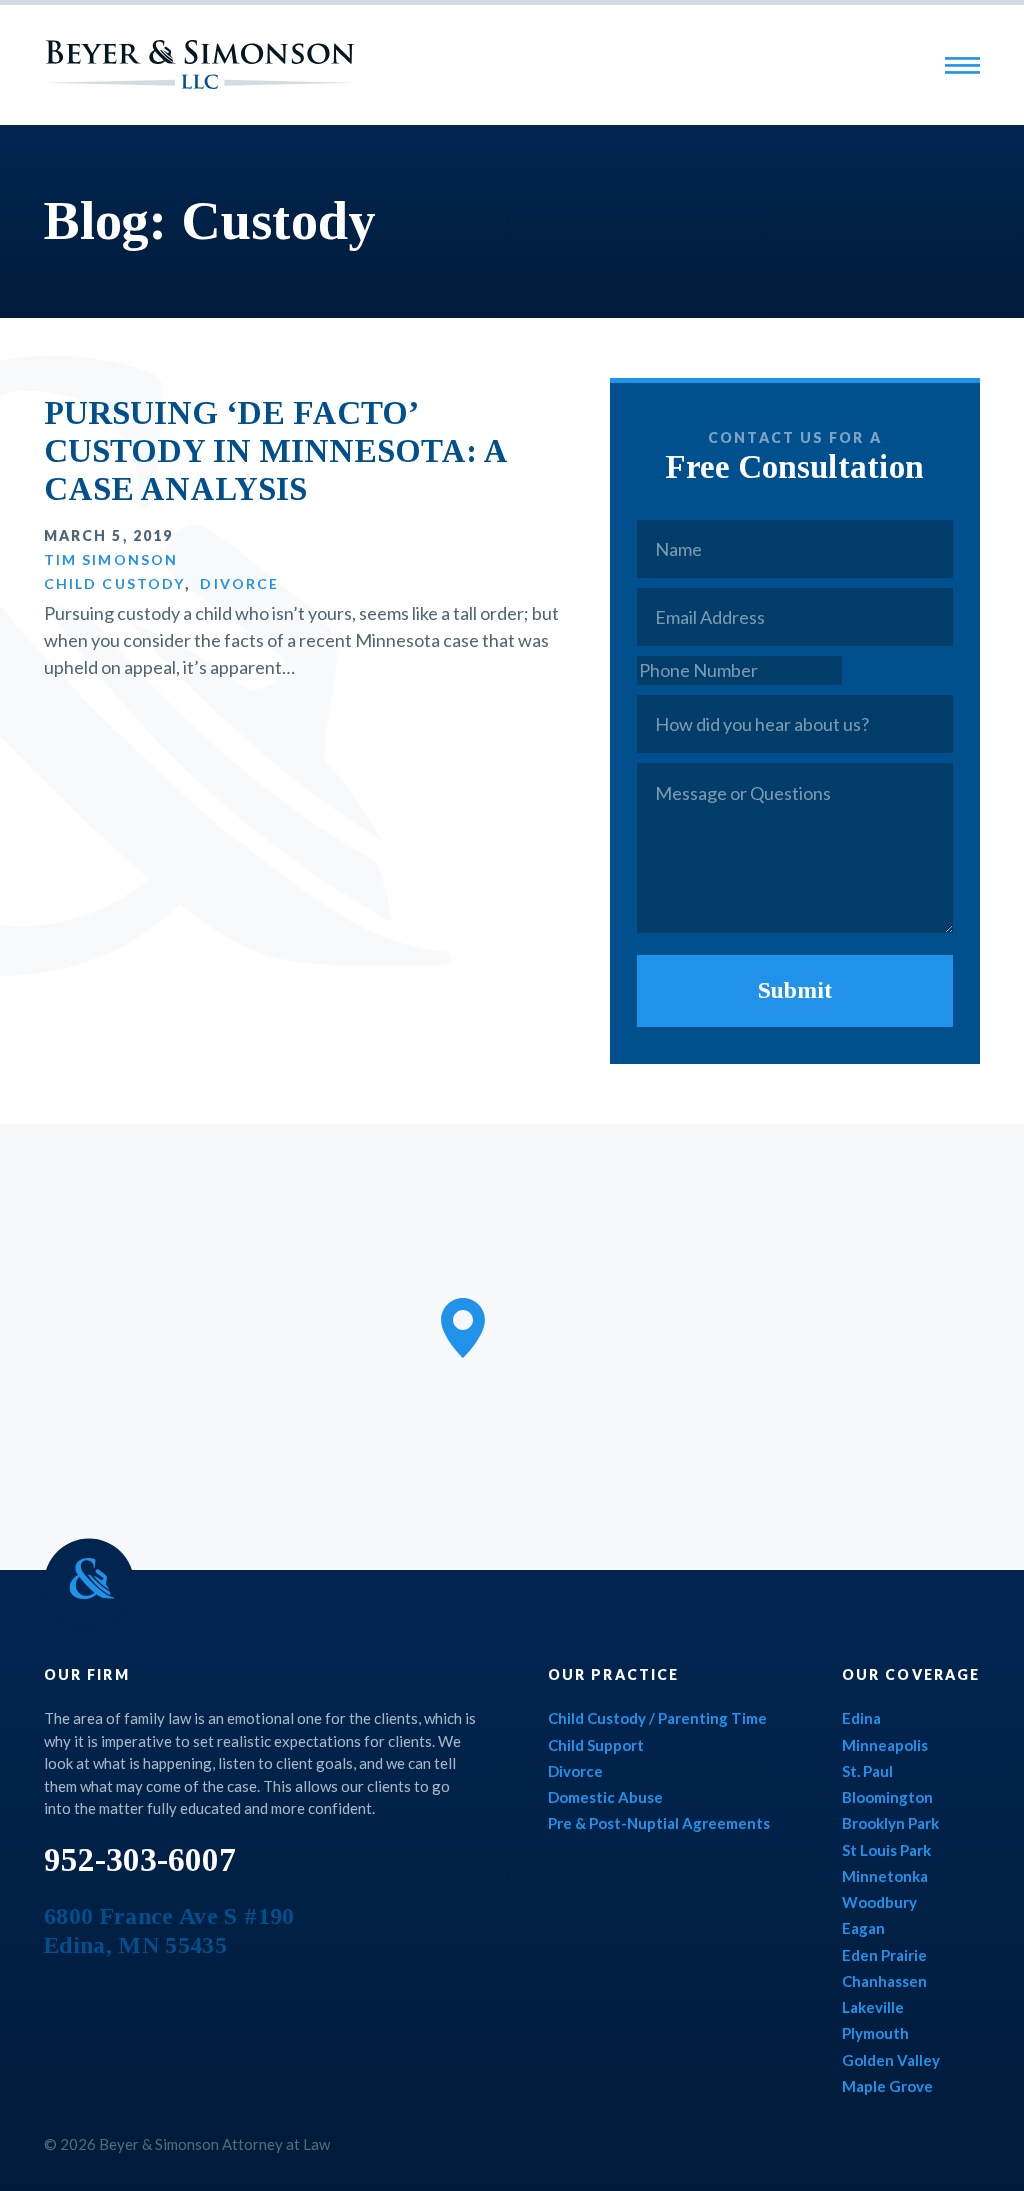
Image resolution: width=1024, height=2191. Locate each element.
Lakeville (873, 2007)
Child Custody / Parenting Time (657, 1718)
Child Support (596, 1745)
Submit (795, 990)
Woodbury (879, 1902)
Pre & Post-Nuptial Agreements (659, 1823)
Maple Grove (887, 2086)
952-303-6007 (140, 1860)
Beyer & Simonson (200, 64)
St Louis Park (886, 1850)
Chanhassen (884, 1981)
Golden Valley (891, 2060)
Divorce (239, 583)
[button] (463, 1328)
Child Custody (114, 583)
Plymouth (875, 2033)
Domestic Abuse (605, 1797)
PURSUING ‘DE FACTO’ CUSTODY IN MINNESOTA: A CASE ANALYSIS (275, 451)
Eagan (863, 1928)
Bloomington (887, 1797)
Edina (861, 1718)
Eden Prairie (884, 1955)
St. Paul (867, 1771)
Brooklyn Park (890, 1823)
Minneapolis (885, 1745)
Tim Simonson (111, 559)
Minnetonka (885, 1876)
